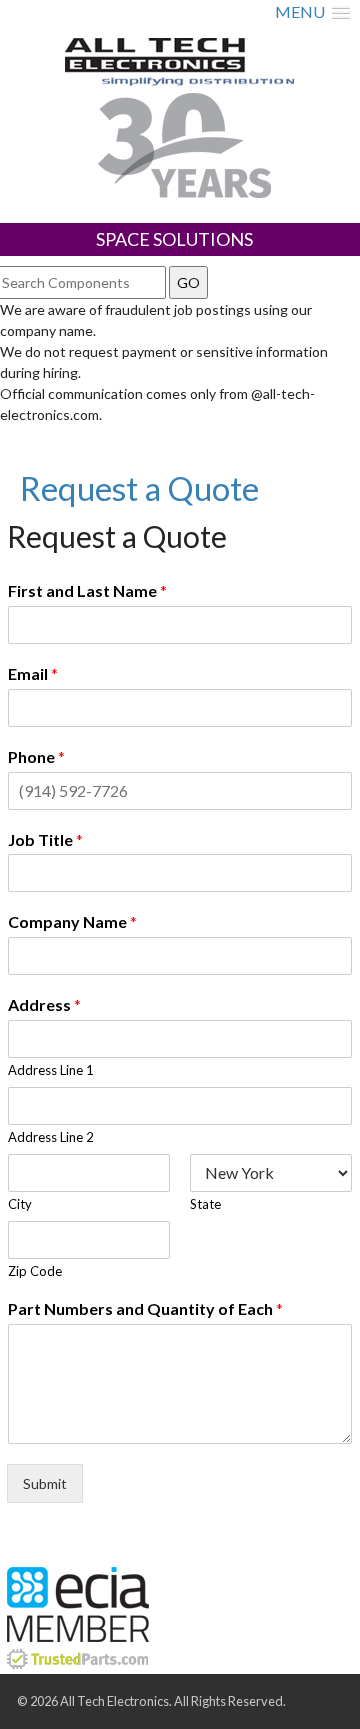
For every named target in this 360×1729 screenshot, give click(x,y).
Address (44, 1004)
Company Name (72, 921)
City (20, 1204)
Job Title (45, 839)
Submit (45, 1483)
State (205, 1204)
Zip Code (35, 1271)
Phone (36, 756)
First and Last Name (87, 590)
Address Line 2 (51, 1137)
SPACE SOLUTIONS (174, 239)
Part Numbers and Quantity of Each (145, 1308)
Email (33, 673)
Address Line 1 (51, 1070)
